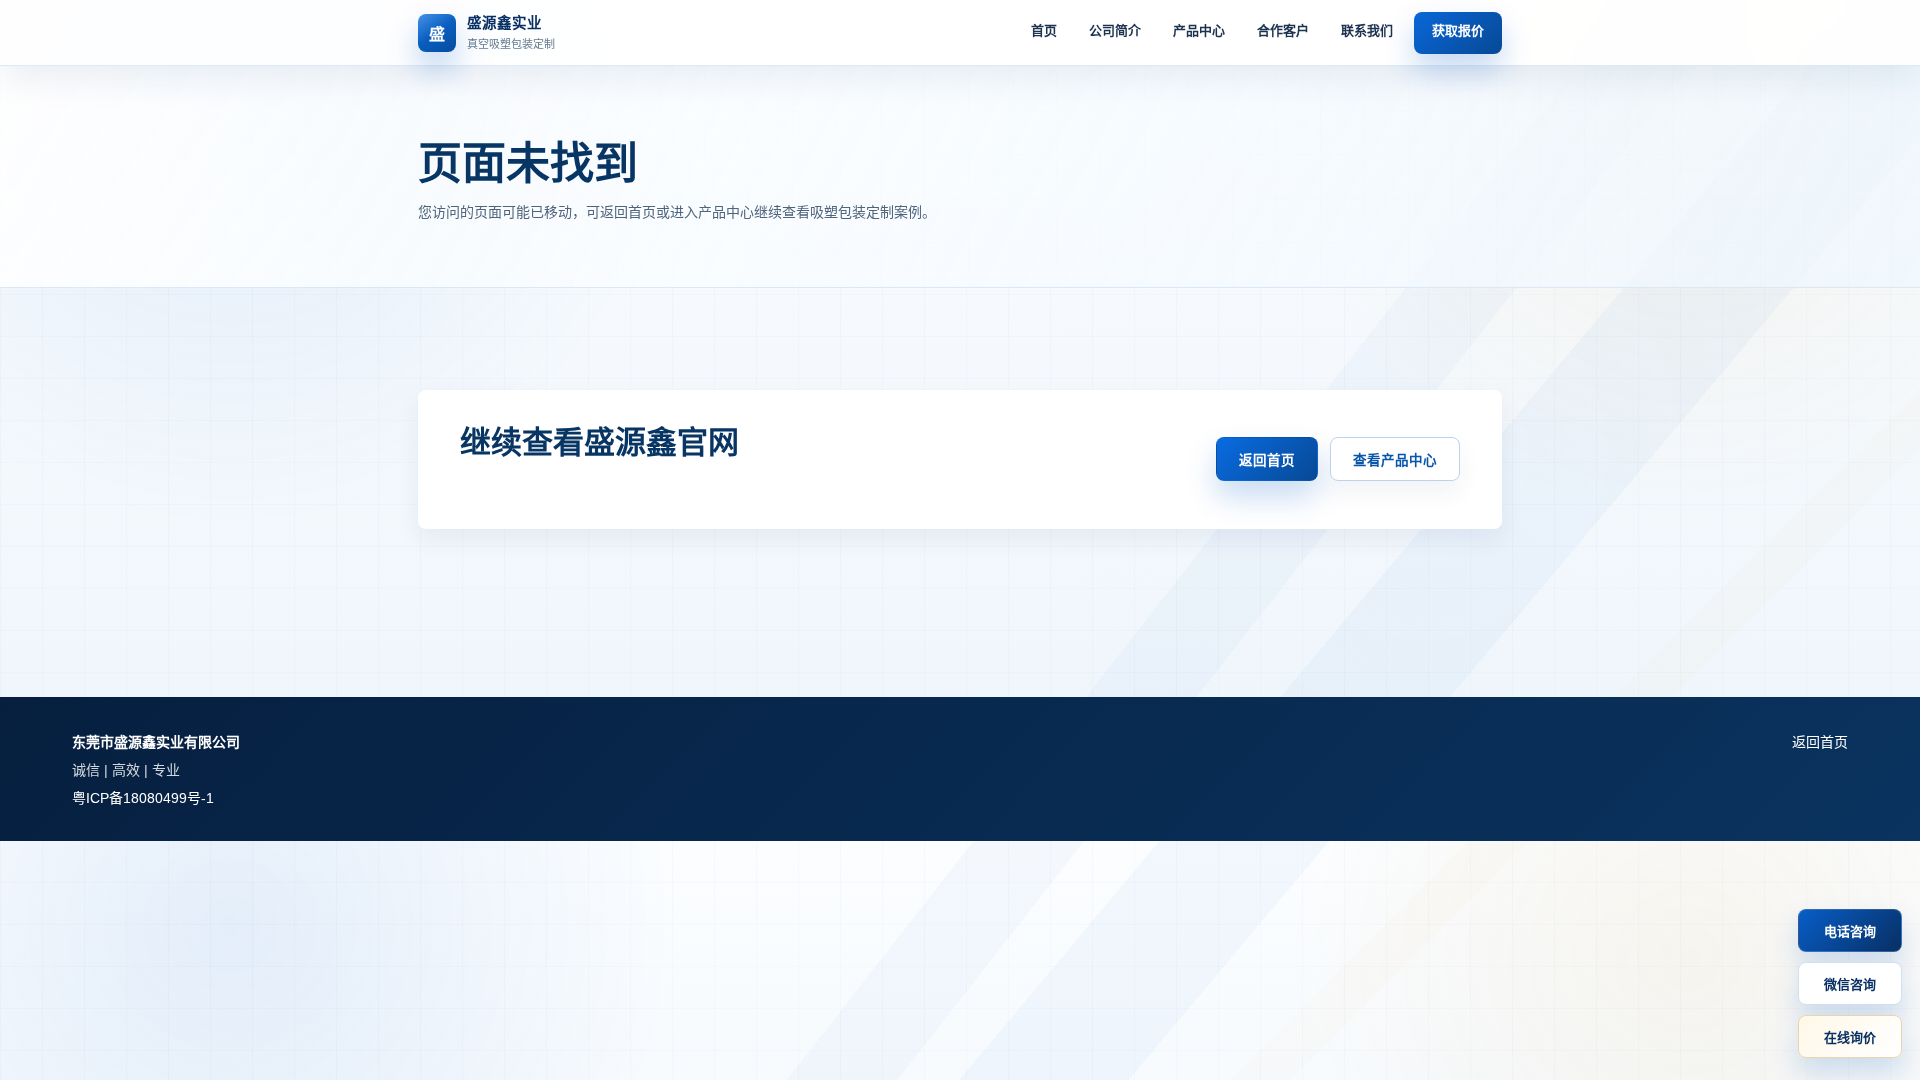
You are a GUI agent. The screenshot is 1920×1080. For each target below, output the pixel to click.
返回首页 (1267, 460)
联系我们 (1367, 30)
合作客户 (1283, 30)
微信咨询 (1850, 984)
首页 (1044, 30)
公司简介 (1115, 30)
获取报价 (1458, 30)
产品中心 (1199, 30)
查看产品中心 (1395, 460)
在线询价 (1850, 1037)
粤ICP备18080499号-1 (143, 798)
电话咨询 (1850, 931)
